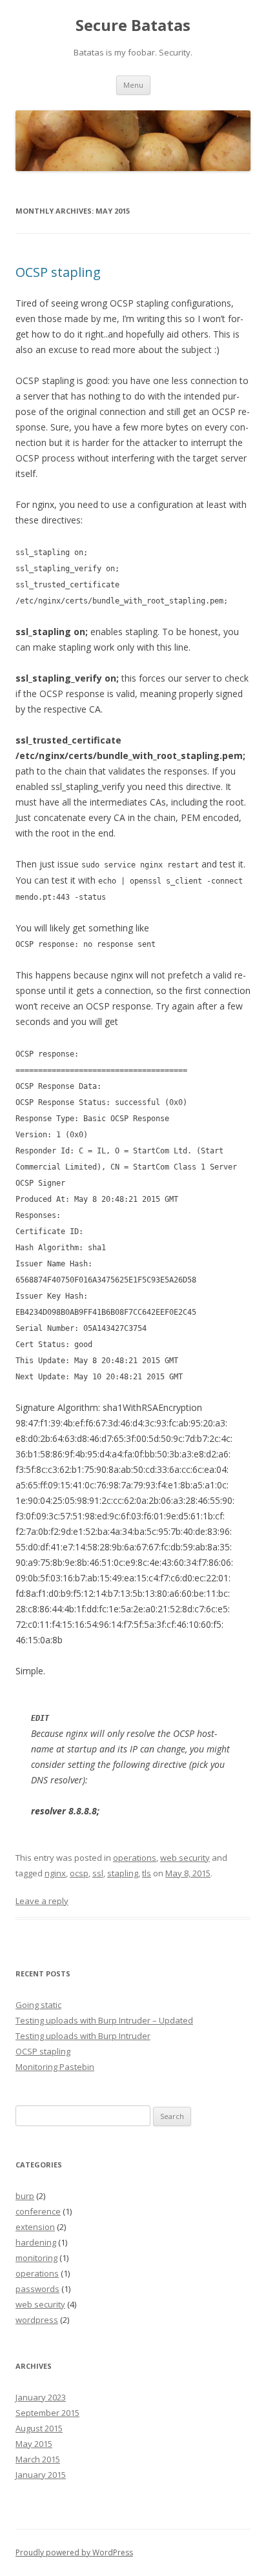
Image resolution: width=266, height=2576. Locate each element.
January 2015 (41, 2475)
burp (25, 2196)
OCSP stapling (58, 272)
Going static (38, 2005)
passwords (37, 2289)
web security (185, 1858)
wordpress (37, 2320)
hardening (36, 2242)
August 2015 (39, 2428)
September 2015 (47, 2413)
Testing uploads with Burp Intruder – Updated (104, 2020)
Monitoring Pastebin (55, 2067)
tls (147, 1873)
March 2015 (38, 2459)
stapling (123, 1873)
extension (35, 2227)
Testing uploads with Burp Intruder (83, 2036)
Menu (133, 85)
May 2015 (34, 2444)
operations (135, 1858)
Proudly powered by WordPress (74, 2552)
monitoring (36, 2258)
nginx (55, 1873)
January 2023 (41, 2397)
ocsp (79, 1873)
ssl (98, 1873)
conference (38, 2211)
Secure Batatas (133, 25)
